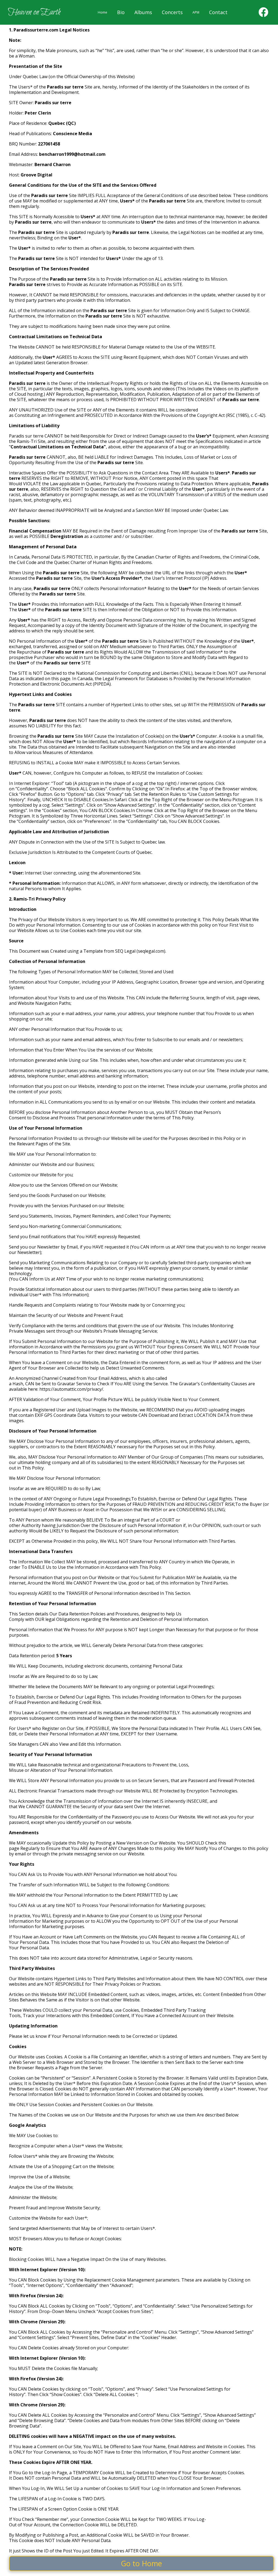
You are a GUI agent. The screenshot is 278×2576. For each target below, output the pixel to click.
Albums (143, 12)
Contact (218, 12)
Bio (121, 12)
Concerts (172, 12)
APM (196, 12)
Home (102, 12)
